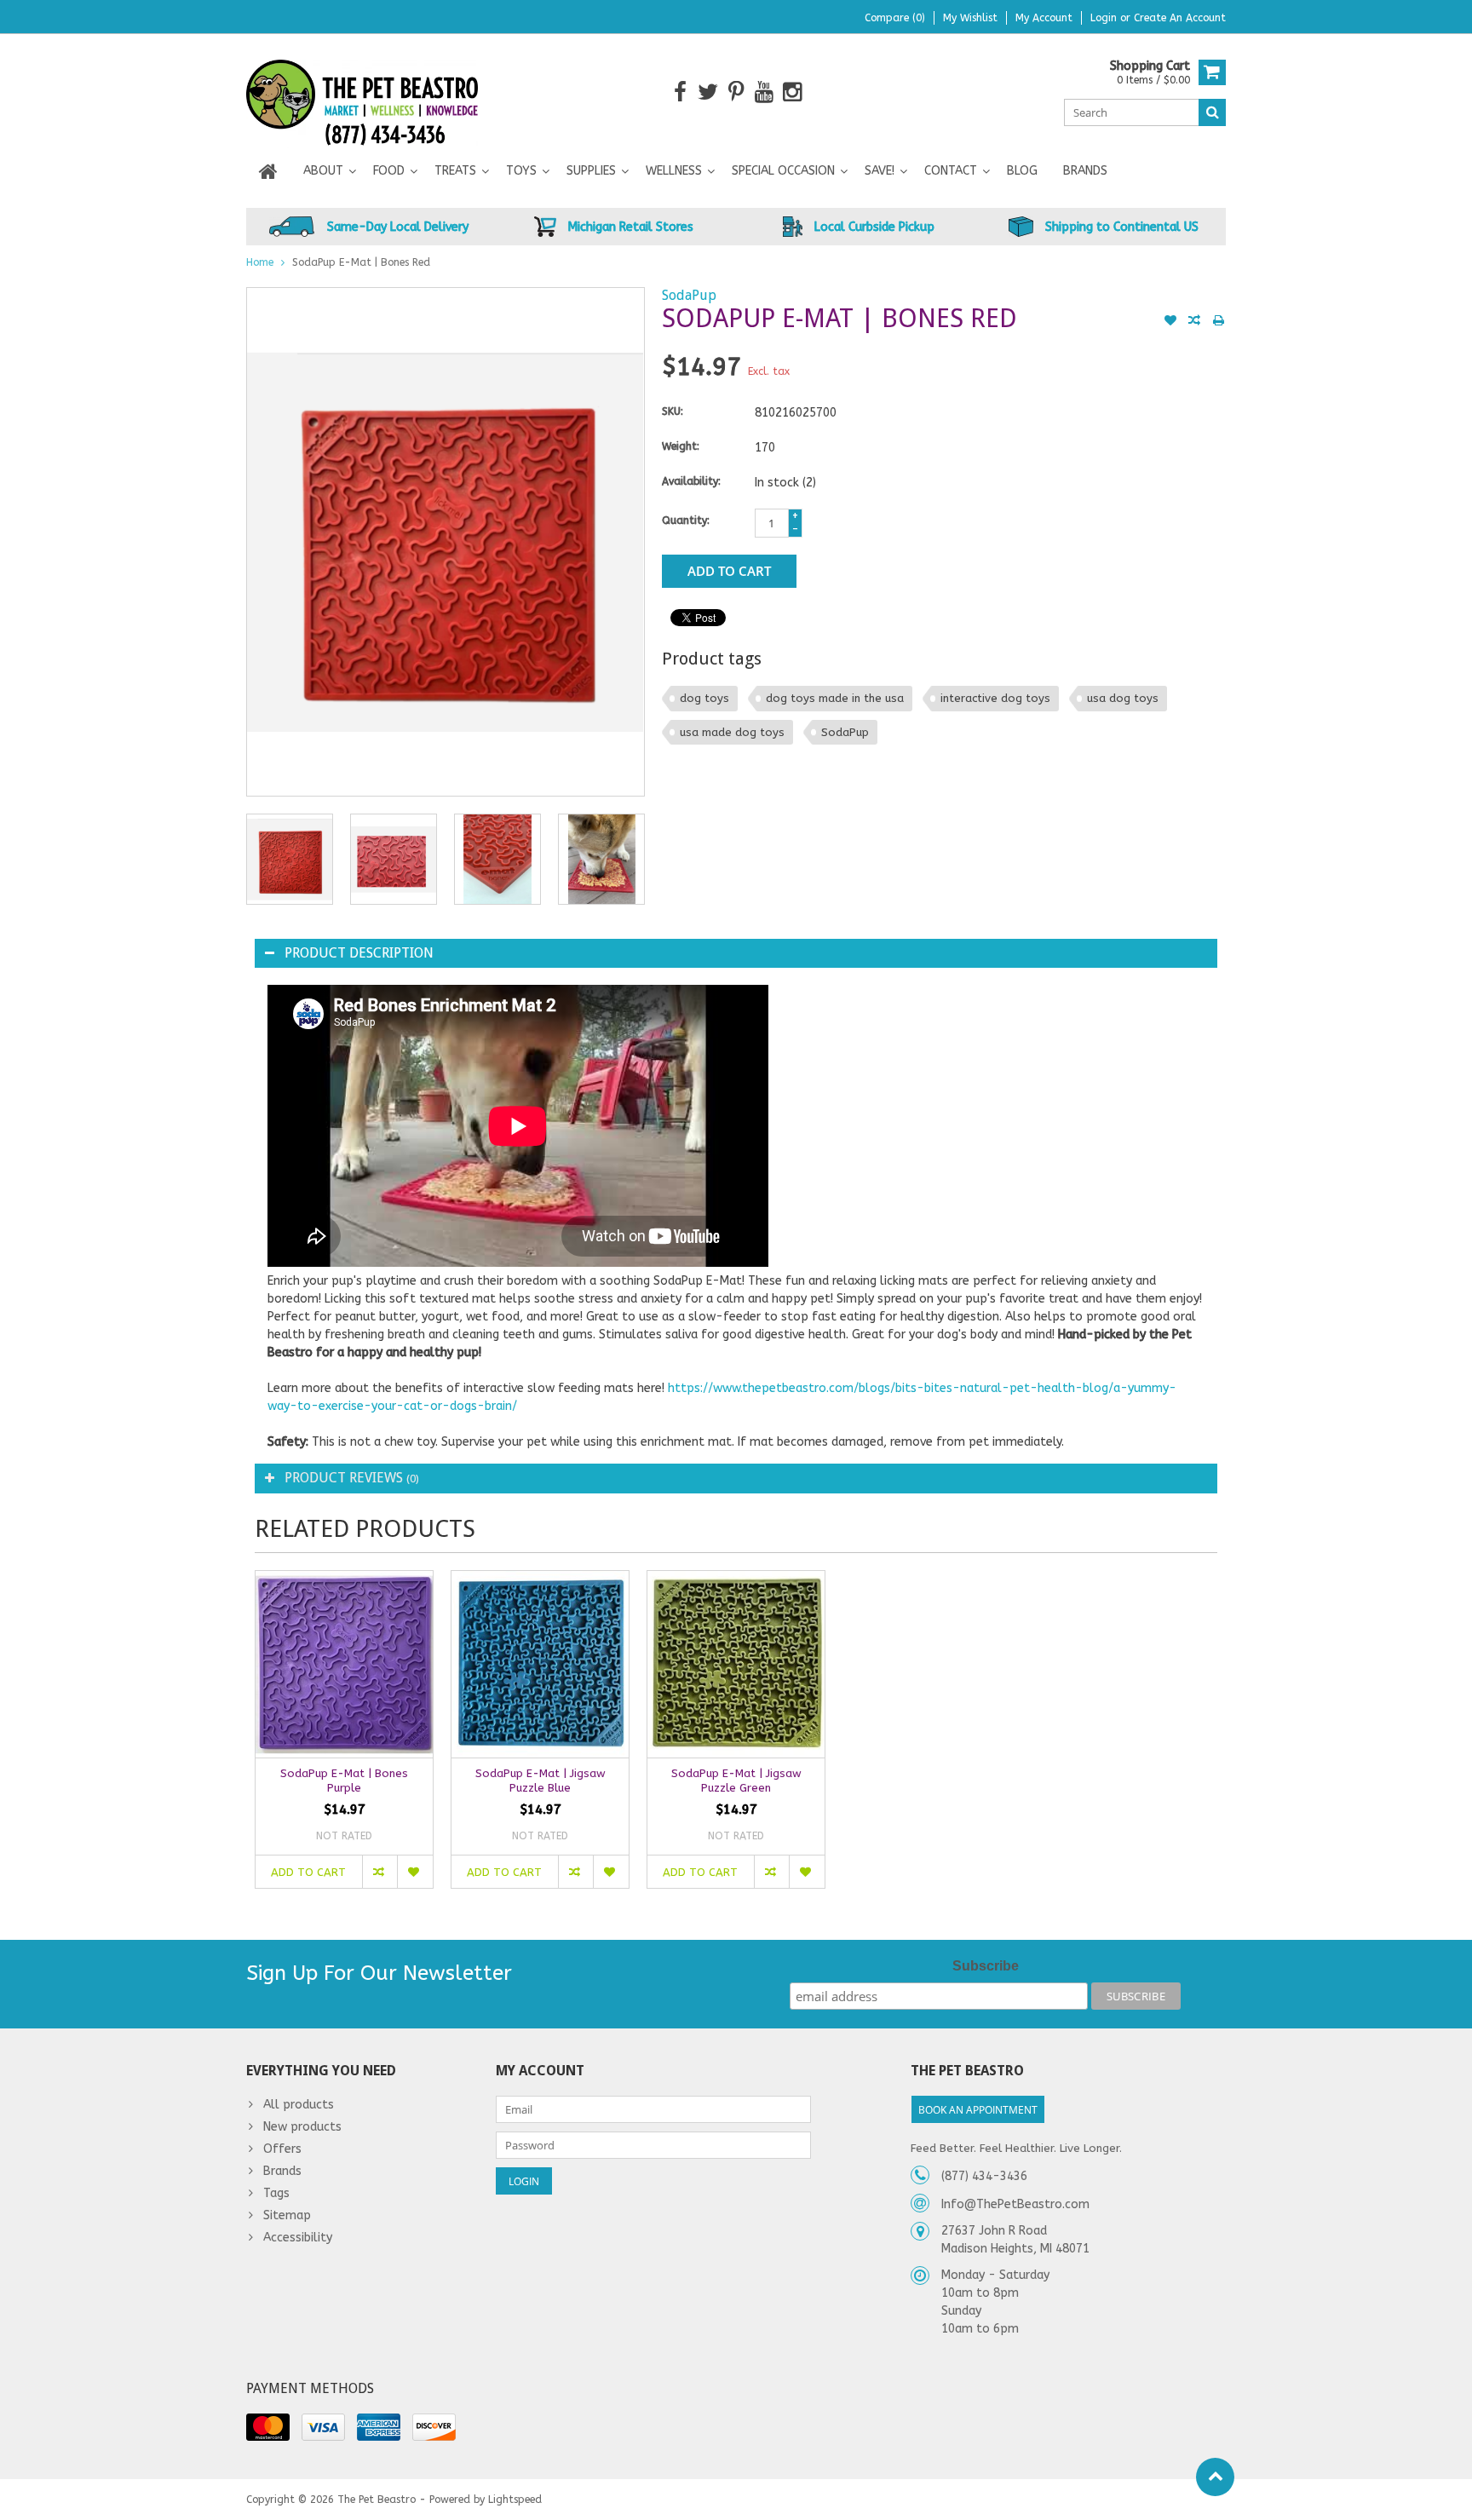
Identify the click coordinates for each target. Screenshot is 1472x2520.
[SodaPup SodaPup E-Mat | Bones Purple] (344, 1664)
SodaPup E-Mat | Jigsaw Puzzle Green (736, 1781)
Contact (951, 171)
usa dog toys (1123, 698)
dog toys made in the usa (835, 698)
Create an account (1180, 18)
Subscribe (986, 1966)
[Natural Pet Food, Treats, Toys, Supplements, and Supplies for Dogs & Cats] (362, 92)
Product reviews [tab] (352, 1478)
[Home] (268, 171)
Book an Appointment (978, 2110)
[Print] (1218, 322)
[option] (290, 859)
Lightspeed (515, 2500)
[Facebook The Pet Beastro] (680, 92)
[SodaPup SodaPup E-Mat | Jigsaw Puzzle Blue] (540, 1664)
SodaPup (689, 295)
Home (260, 262)
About (323, 171)
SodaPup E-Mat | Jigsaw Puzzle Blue (540, 1781)
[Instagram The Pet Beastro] (793, 92)
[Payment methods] (268, 2427)
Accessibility (298, 2238)
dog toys (704, 698)
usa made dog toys (732, 732)
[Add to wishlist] (1170, 322)
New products (302, 2127)
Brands (1085, 171)
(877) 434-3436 (984, 2176)
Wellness (674, 171)
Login (1105, 18)
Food (389, 171)
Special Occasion (783, 171)
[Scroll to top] (1215, 2477)
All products (299, 2105)
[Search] (1212, 112)
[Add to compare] (1194, 322)
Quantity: (686, 521)
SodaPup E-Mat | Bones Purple (344, 1781)
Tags (276, 2193)
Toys (521, 171)
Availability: (691, 481)
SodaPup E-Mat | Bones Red (361, 262)
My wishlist (970, 18)
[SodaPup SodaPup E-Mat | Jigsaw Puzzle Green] (736, 1664)
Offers (282, 2149)
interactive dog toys (995, 698)
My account (1044, 18)
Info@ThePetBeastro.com (1015, 2204)
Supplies (591, 171)
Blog (1022, 171)
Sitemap (287, 2215)
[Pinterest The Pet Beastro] (736, 92)
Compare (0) (895, 18)
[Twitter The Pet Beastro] (708, 92)
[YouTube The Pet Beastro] (765, 92)
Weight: (681, 446)
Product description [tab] (359, 953)
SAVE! (880, 171)
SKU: (673, 411)
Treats (455, 171)
